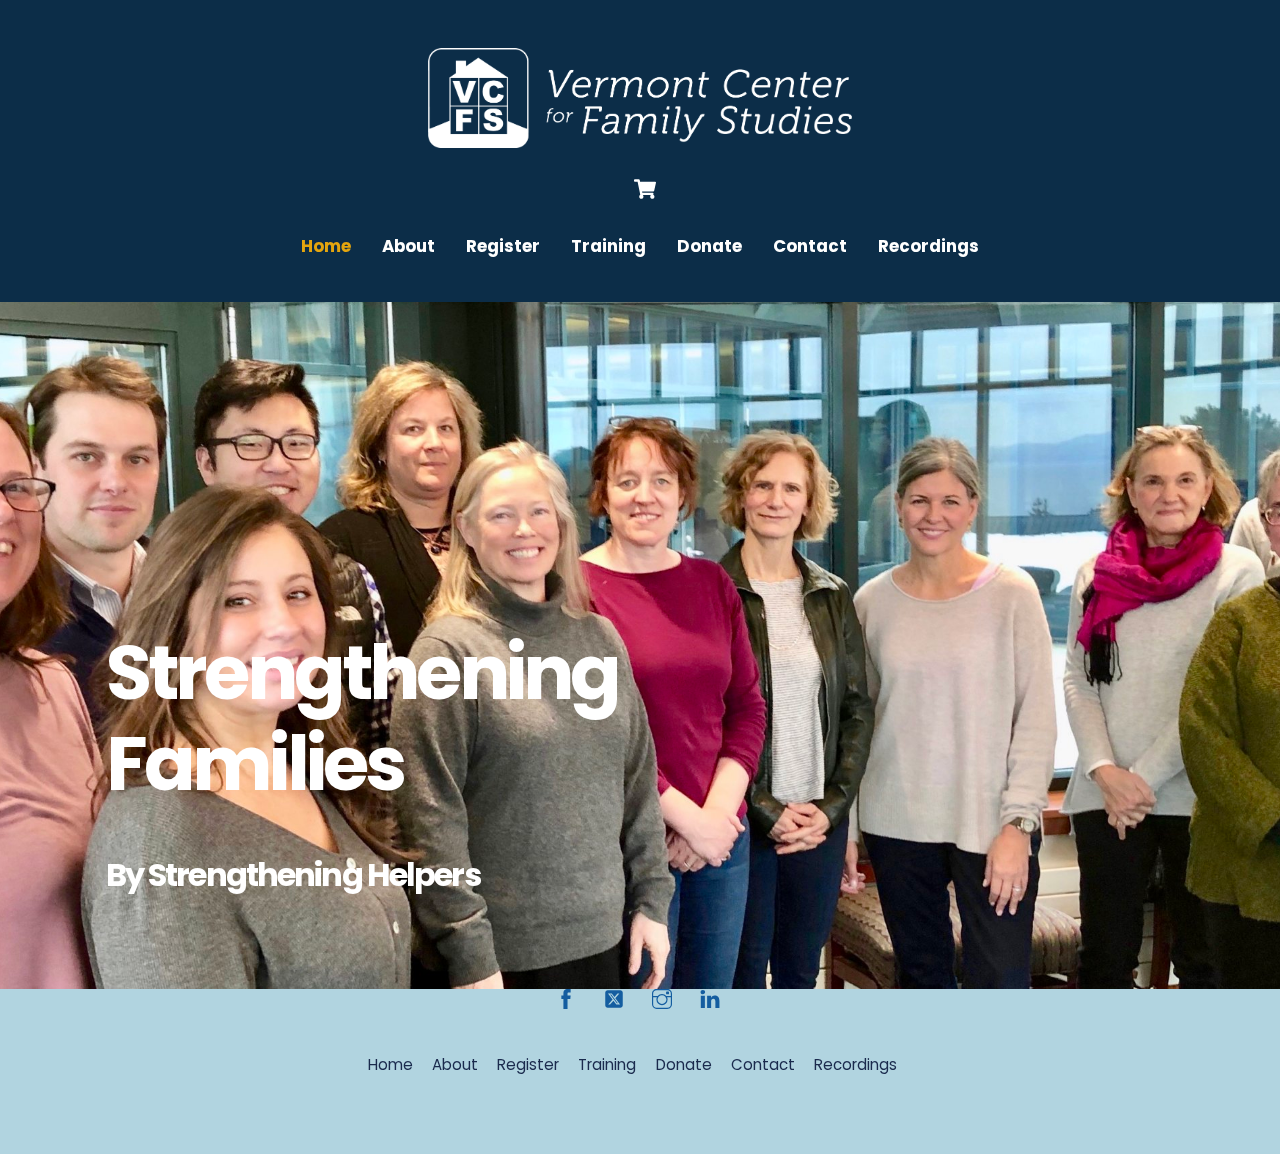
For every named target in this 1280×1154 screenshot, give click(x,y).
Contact (810, 246)
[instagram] (662, 997)
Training (608, 246)
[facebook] (566, 997)
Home (326, 246)
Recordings (928, 246)
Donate (709, 246)
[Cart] (645, 189)
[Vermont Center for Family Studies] (639, 138)
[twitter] (614, 997)
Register (503, 246)
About (408, 246)
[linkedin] (710, 997)
